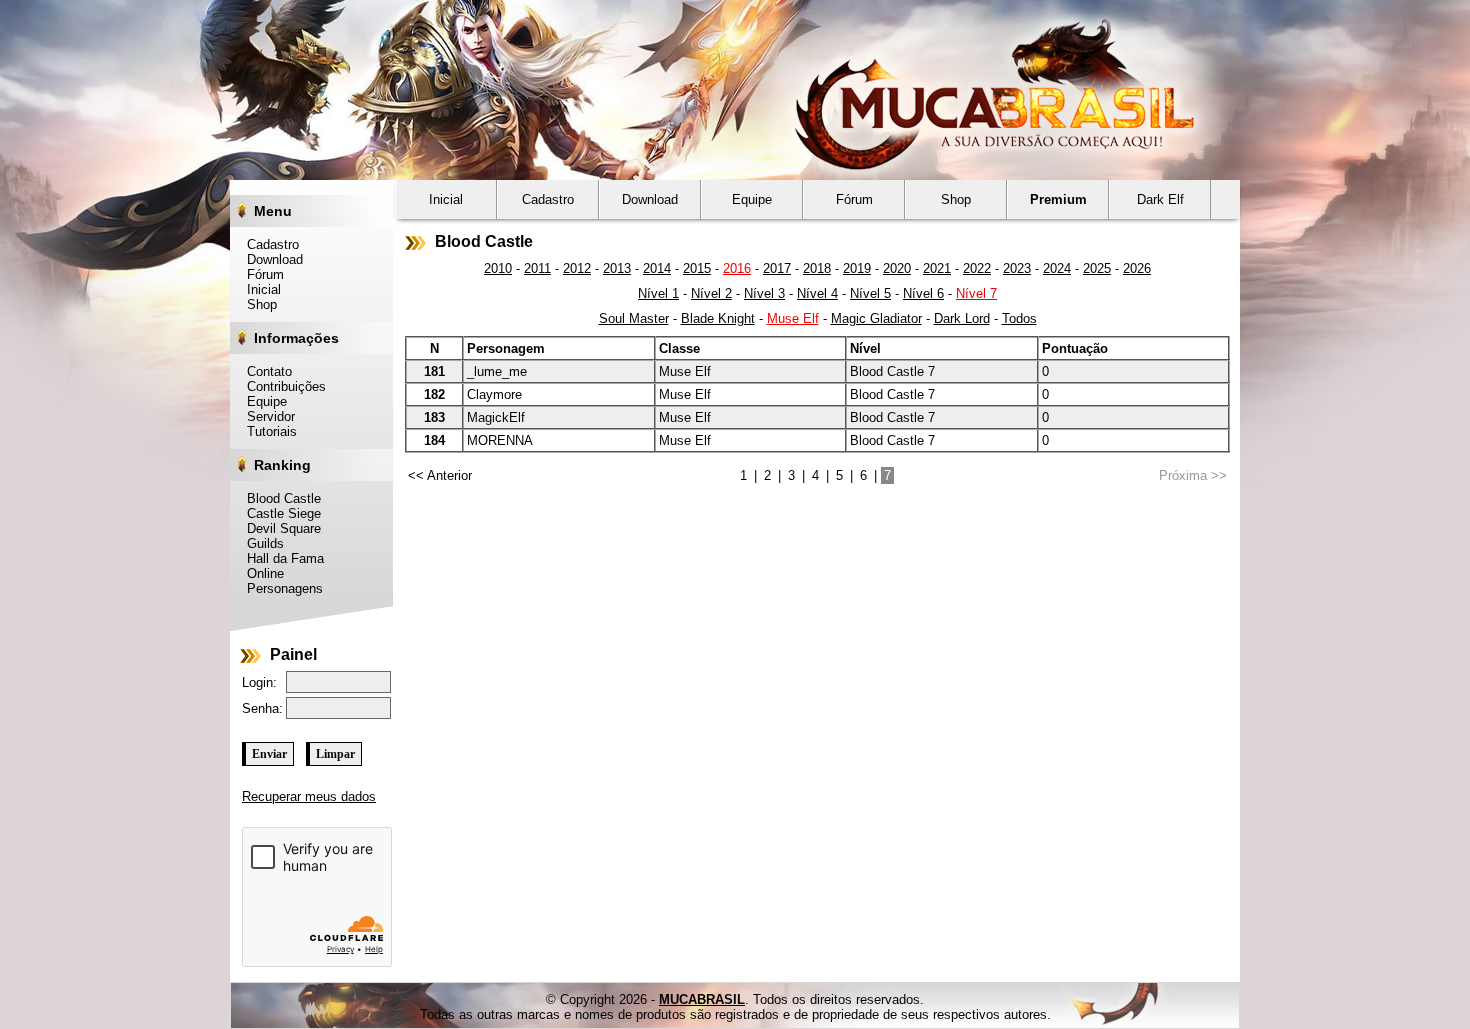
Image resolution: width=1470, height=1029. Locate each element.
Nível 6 (923, 293)
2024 (1057, 268)
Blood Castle (278, 498)
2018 (817, 268)
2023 (1017, 268)
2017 (777, 268)
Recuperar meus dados (309, 796)
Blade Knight (718, 318)
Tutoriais (266, 431)
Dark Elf (1160, 199)
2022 (977, 268)
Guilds (260, 543)
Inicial (258, 289)
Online (260, 573)
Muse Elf (793, 318)
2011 (537, 268)
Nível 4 (817, 293)
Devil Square (278, 528)
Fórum (260, 274)
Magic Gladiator (876, 318)
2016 (737, 268)
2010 (498, 268)
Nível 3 (764, 293)
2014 (657, 268)
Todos (1019, 318)
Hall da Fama (280, 558)
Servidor (265, 416)
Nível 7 (976, 293)
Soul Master (634, 318)
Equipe (261, 401)
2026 (1137, 268)
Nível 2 (711, 293)
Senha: (262, 708)
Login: (259, 682)
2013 (617, 268)
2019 (857, 268)
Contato (264, 371)
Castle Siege (278, 513)
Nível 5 (870, 293)
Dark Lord (962, 318)
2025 (1097, 268)
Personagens (279, 588)
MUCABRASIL (702, 999)
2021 (937, 268)
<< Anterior (440, 475)
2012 (577, 268)
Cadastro (267, 244)
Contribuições (281, 386)
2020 (897, 268)
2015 (697, 268)
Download (269, 259)
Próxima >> (1193, 475)
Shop (256, 304)
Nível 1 (658, 293)
